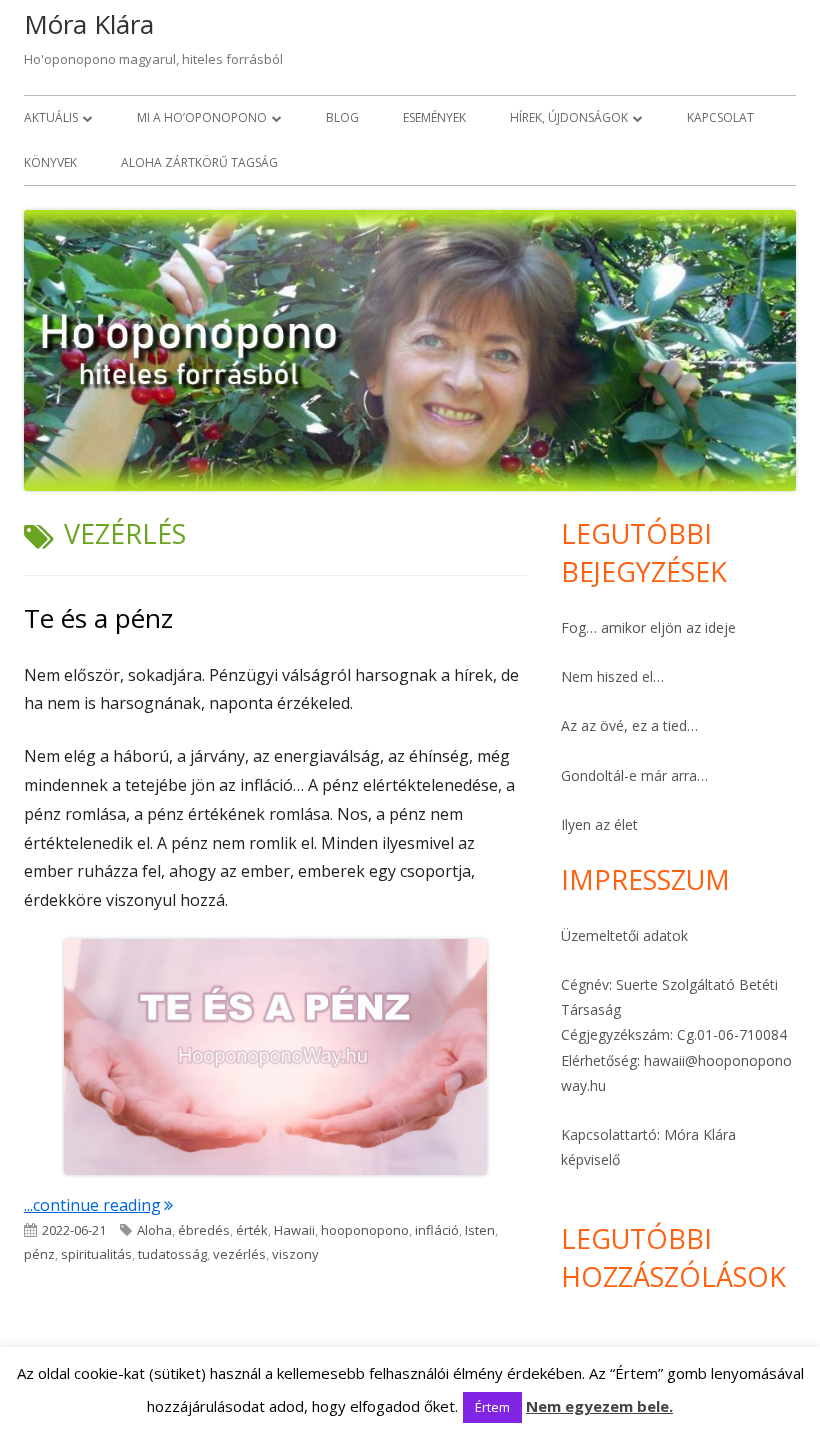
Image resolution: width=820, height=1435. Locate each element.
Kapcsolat (720, 117)
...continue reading (98, 1205)
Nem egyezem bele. (599, 1406)
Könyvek (50, 162)
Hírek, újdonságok (569, 117)
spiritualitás (96, 1254)
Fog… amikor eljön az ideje (648, 627)
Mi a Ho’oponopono (202, 117)
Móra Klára (89, 24)
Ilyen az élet (599, 824)
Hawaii (294, 1230)
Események (434, 117)
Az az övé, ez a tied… (629, 725)
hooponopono (365, 1230)
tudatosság (172, 1254)
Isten (480, 1230)
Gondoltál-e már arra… (634, 775)
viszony (295, 1254)
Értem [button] (492, 1407)
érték (252, 1230)
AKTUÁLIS (51, 117)
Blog (342, 117)
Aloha (154, 1230)
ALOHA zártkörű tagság (199, 162)
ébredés (204, 1230)
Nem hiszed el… (612, 676)
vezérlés (239, 1254)
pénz (39, 1254)
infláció (437, 1230)
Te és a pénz (98, 618)
